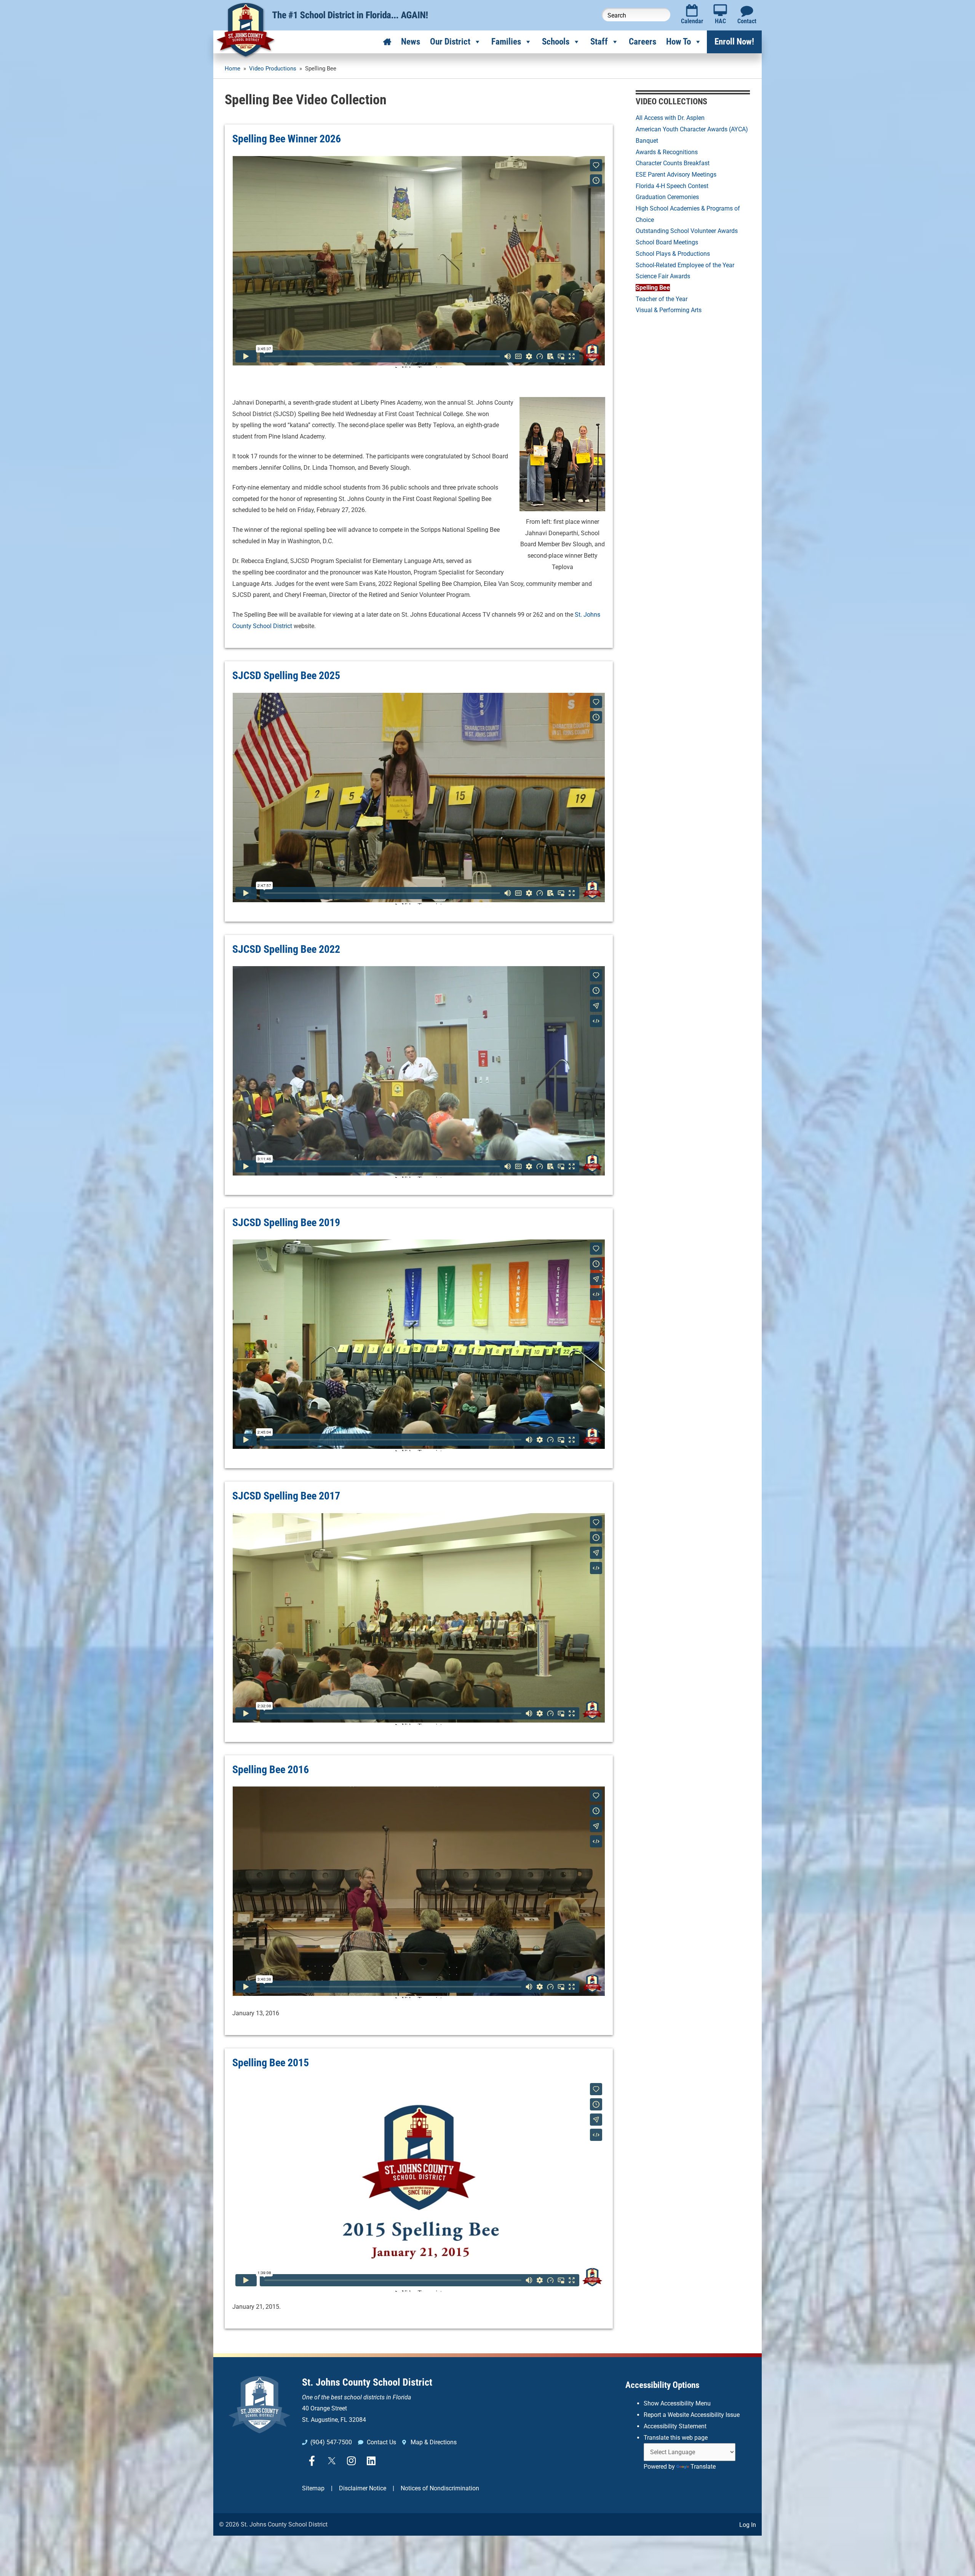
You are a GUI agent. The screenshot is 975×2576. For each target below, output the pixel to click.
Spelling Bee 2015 (271, 2063)
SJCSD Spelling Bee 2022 (286, 949)
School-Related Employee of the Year (685, 265)
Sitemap (313, 2488)
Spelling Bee (653, 288)
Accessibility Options (662, 2385)
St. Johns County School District (367, 2382)
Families (506, 42)
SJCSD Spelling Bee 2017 (286, 1496)
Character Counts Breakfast (673, 163)
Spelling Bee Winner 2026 (287, 139)
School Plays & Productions (673, 254)
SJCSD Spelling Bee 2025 (286, 676)
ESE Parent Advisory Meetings (676, 175)
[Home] (387, 42)
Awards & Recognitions (667, 152)
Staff (599, 42)
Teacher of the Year (662, 299)
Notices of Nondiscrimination (440, 2488)
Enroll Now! (734, 42)
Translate (703, 2467)
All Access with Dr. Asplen (670, 118)
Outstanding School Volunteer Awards (687, 231)
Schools (556, 42)
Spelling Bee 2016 (271, 1770)
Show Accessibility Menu (677, 2403)
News (411, 42)
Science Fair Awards (663, 276)
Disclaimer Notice (363, 2488)
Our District (450, 42)
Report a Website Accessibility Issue (692, 2415)
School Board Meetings (667, 242)
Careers (643, 42)
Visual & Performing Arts (669, 310)
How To (679, 42)
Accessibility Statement (675, 2426)
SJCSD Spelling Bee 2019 (286, 1223)
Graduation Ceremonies (667, 197)
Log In (748, 2525)
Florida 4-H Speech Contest (672, 186)
